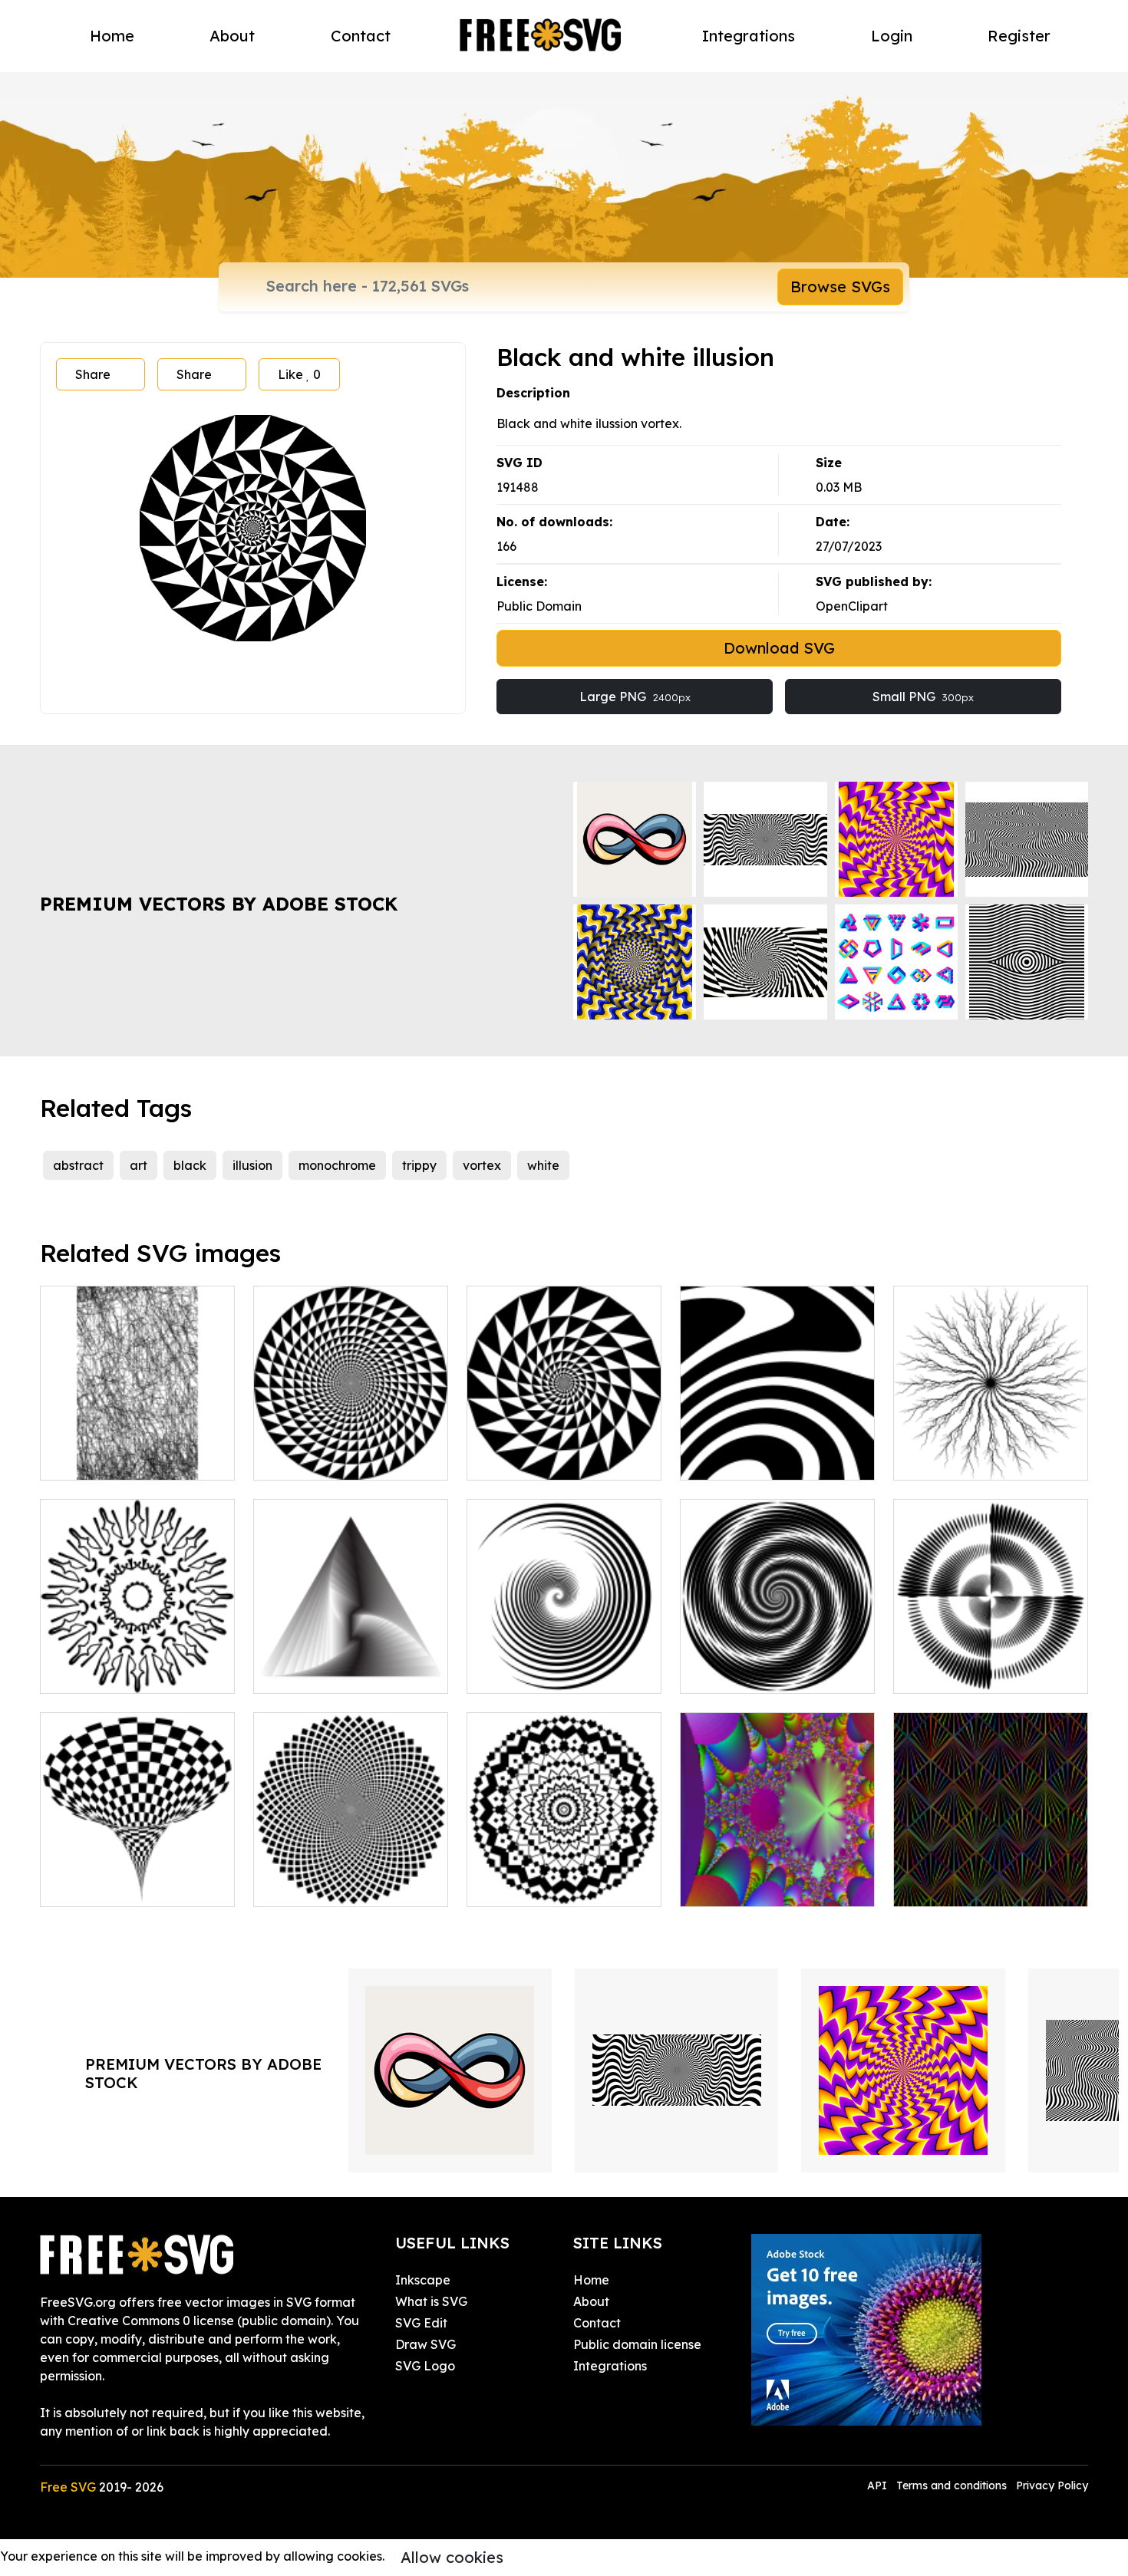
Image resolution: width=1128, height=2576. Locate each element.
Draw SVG (425, 2344)
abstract (78, 1165)
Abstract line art (104, 1459)
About (232, 36)
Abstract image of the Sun (134, 1672)
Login (892, 36)
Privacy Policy (1052, 2485)
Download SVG (779, 648)
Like (299, 374)
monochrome (337, 1165)
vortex (482, 1165)
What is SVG (431, 2301)
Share (93, 374)
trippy (419, 1165)
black (190, 1165)
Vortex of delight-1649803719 (351, 1450)
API (879, 2485)
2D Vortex (513, 1886)
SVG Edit (421, 2323)
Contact (361, 36)
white (543, 1165)
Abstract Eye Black (966, 1459)
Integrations (749, 36)
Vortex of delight (533, 1459)
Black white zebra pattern (774, 1459)
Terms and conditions (952, 2485)
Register (1019, 36)
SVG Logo (425, 2366)
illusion (252, 1165)
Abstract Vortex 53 (965, 1672)
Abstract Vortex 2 (535, 1672)
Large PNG (635, 697)
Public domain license (637, 2344)
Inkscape (423, 2280)
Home (112, 36)
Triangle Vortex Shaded (341, 1672)
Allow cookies (452, 2557)
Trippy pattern (952, 1886)
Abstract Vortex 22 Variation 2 (778, 1663)
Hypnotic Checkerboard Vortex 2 (351, 1876)
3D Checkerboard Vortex (130, 1886)
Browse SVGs (840, 287)
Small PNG (923, 697)
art (139, 1165)
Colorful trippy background (777, 1886)
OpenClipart (852, 606)
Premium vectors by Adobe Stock (219, 904)
